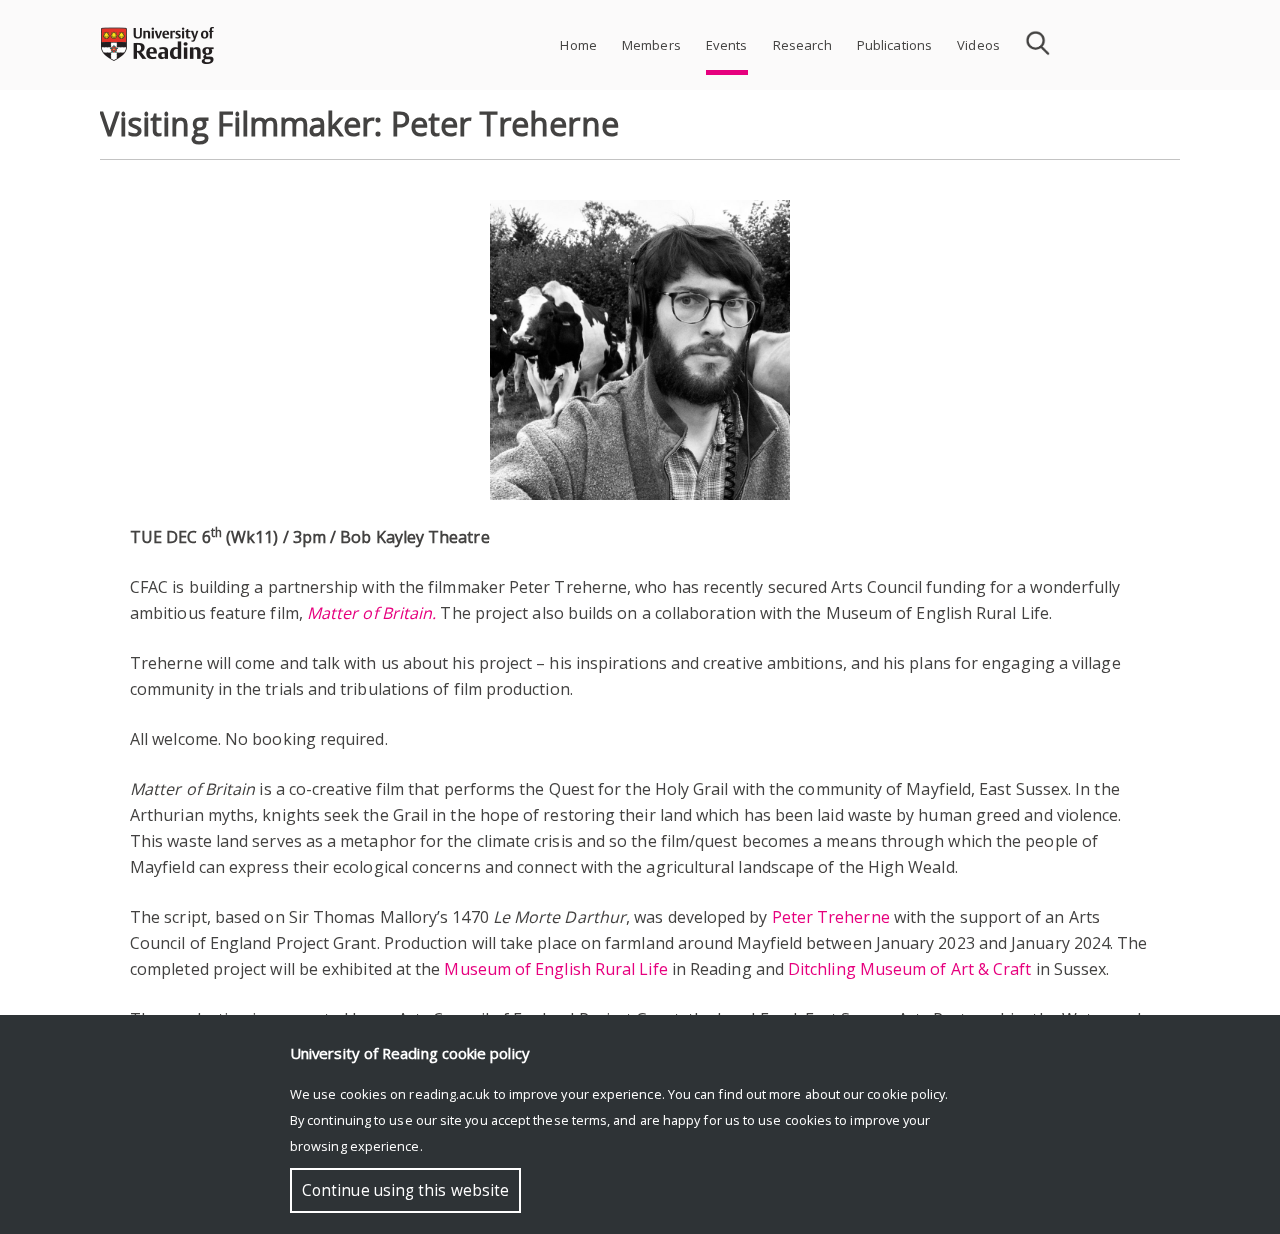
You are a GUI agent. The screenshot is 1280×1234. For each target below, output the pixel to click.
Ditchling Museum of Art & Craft (909, 969)
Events (727, 45)
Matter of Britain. (371, 613)
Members (651, 45)
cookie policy (906, 1094)
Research (802, 45)
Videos (978, 45)
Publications (895, 45)
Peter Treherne (831, 917)
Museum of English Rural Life (555, 969)
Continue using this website (405, 1190)
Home (578, 45)
